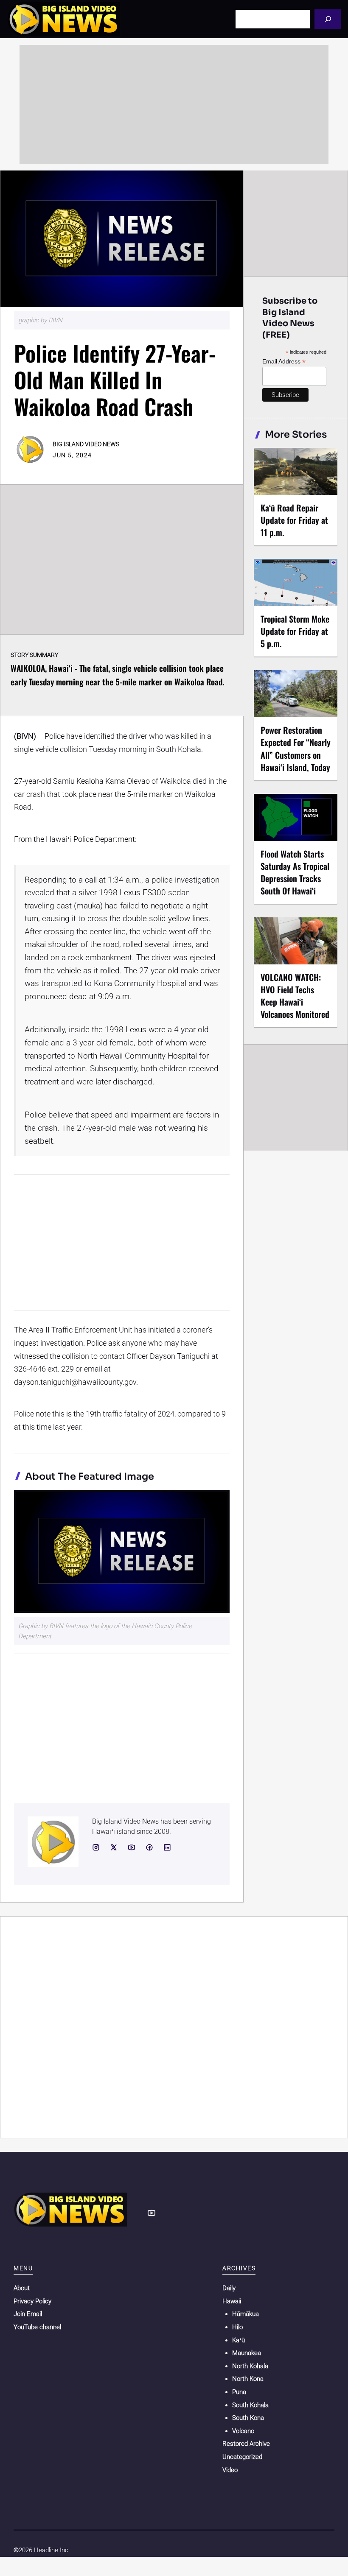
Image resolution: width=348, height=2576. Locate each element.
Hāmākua (246, 2314)
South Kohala (250, 2405)
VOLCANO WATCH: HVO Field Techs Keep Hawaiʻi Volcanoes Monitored (295, 996)
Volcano (243, 2431)
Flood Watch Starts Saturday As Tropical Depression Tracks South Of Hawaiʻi (295, 872)
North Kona (248, 2379)
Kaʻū (239, 2340)
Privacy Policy (32, 2301)
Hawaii (232, 2301)
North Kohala (250, 2366)
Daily (229, 2288)
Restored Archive (246, 2444)
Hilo (237, 2327)
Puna (239, 2392)
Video (230, 2470)
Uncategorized (242, 2457)
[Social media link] (96, 1847)
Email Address (284, 362)
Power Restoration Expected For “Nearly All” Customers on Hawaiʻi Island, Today (296, 748)
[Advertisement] (174, 104)
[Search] (328, 19)
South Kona (248, 2418)
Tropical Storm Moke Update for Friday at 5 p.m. (295, 631)
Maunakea (247, 2353)
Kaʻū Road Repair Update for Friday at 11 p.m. (294, 520)
